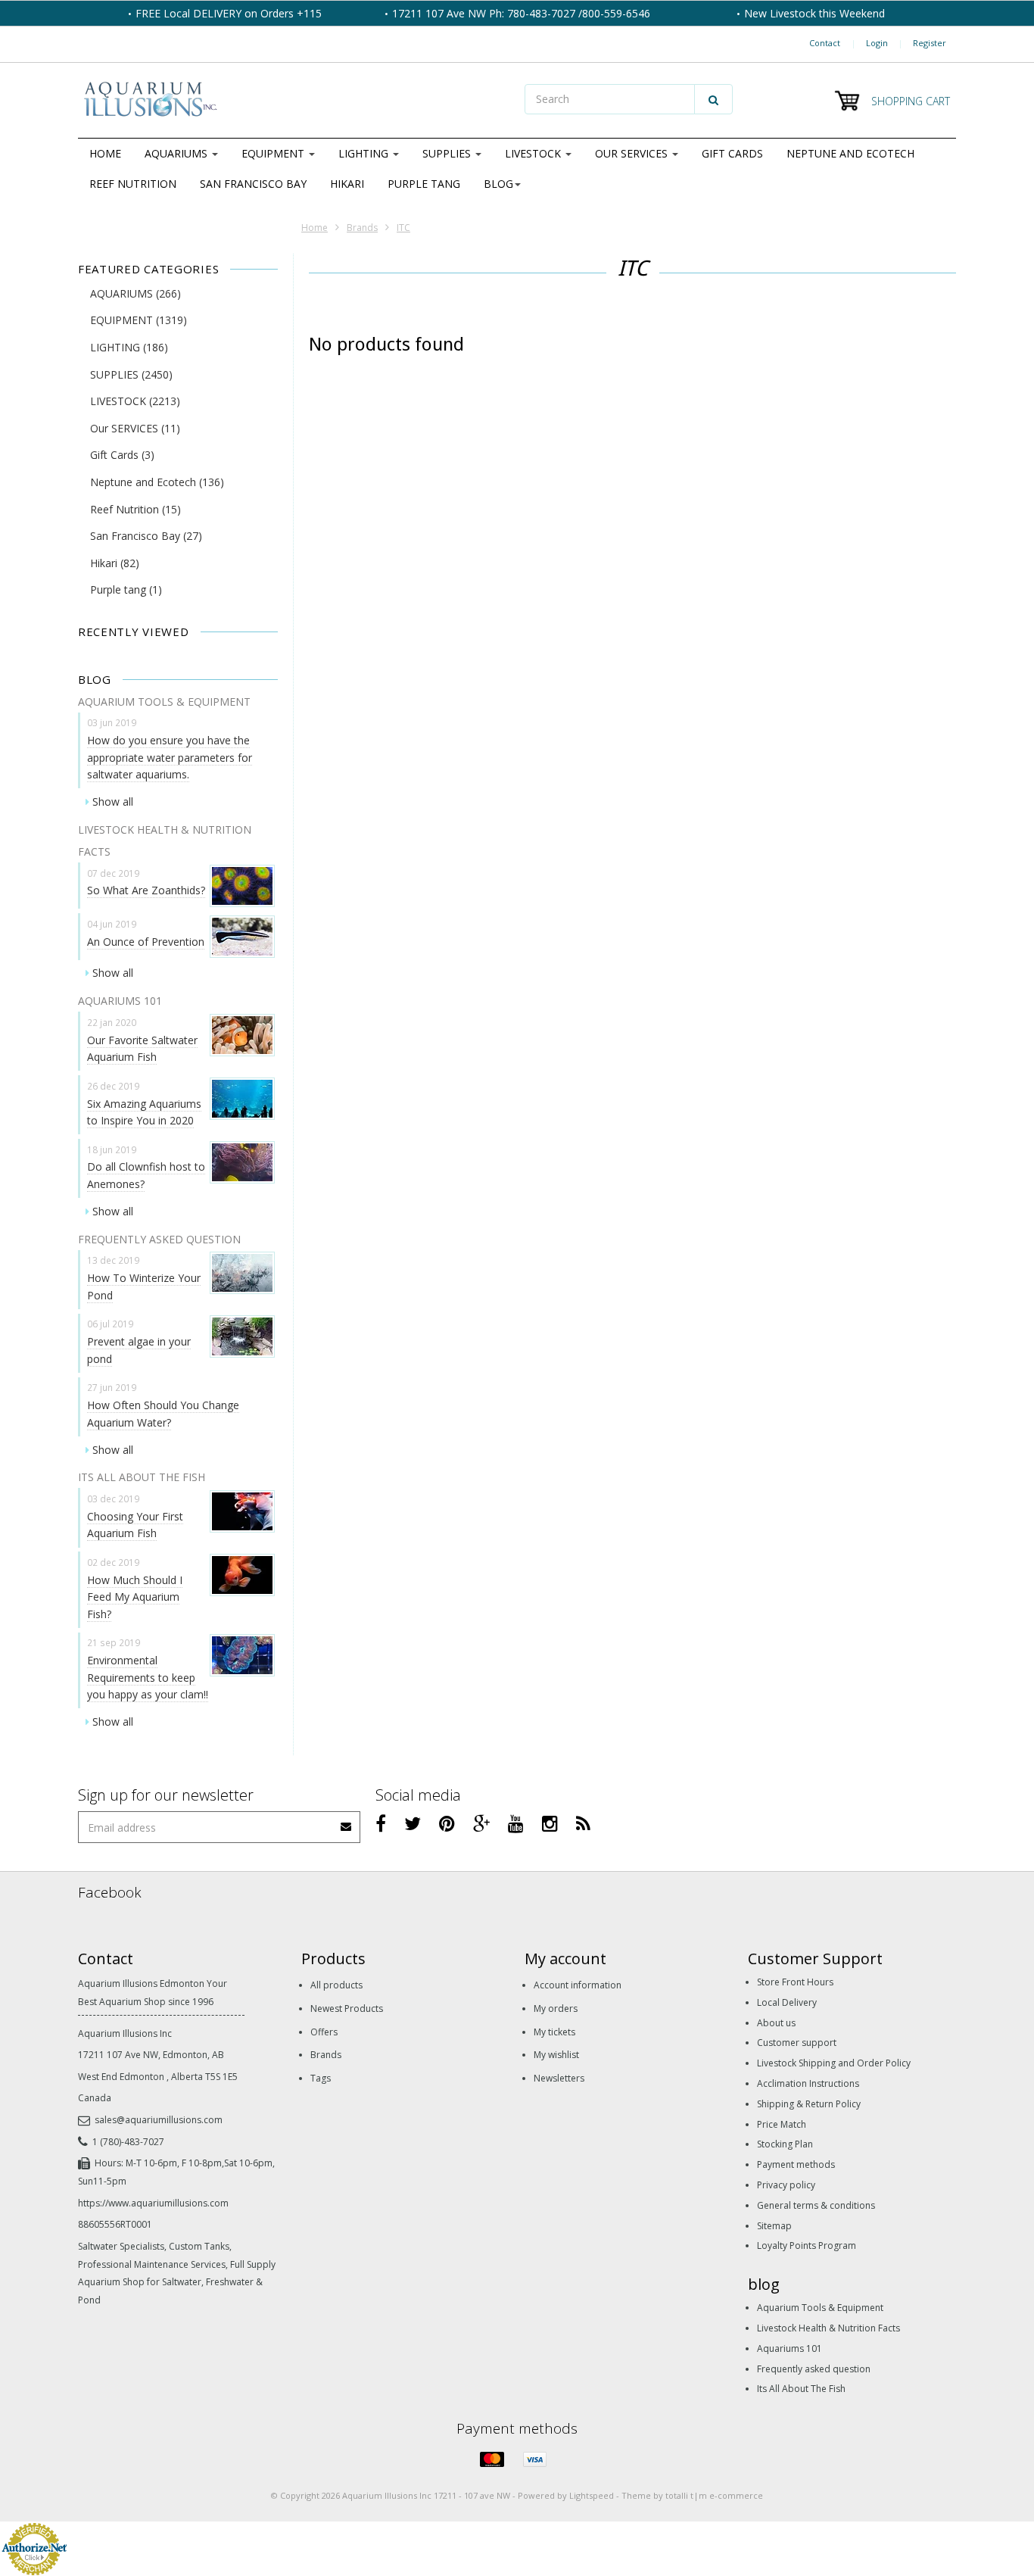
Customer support (797, 2043)
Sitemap (774, 2226)
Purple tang (424, 184)
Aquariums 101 (790, 2348)
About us (776, 2023)
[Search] (713, 99)
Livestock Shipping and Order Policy (834, 2063)
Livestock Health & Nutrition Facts (828, 2328)
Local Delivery (787, 2002)
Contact (825, 43)
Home (105, 153)
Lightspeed (592, 2495)
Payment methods (796, 2164)
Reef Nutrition (133, 184)
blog (498, 184)
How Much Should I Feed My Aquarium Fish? (135, 1597)
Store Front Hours (795, 1982)
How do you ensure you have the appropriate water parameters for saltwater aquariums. (170, 757)
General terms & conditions (816, 2205)
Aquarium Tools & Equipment (820, 2308)
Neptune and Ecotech (850, 153)
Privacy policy (786, 2185)
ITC (403, 228)
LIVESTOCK (534, 153)
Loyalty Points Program (807, 2245)
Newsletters (559, 2078)
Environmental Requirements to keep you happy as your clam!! (148, 1677)
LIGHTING (365, 153)
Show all (113, 801)
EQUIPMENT (274, 153)
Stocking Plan (785, 2144)
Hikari (347, 184)
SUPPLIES (448, 153)
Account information (578, 1985)
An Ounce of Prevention (146, 942)
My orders (556, 2008)
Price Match (782, 2124)
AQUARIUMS (178, 153)
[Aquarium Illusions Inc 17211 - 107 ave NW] (294, 101)
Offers (324, 2032)
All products (336, 1985)
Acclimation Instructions (808, 2083)
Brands (362, 228)
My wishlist (556, 2055)
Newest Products (347, 2008)
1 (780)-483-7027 (128, 2142)
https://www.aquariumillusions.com (153, 2203)
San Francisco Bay (253, 184)
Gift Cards (732, 153)
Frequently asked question (814, 2369)
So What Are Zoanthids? (146, 890)
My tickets (554, 2032)
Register (930, 43)
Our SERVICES (633, 153)
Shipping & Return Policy (809, 2104)
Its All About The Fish (801, 2389)
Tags (321, 2078)
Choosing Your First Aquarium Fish (135, 1525)
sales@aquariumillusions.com (159, 2120)
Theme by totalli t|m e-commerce (692, 2495)
